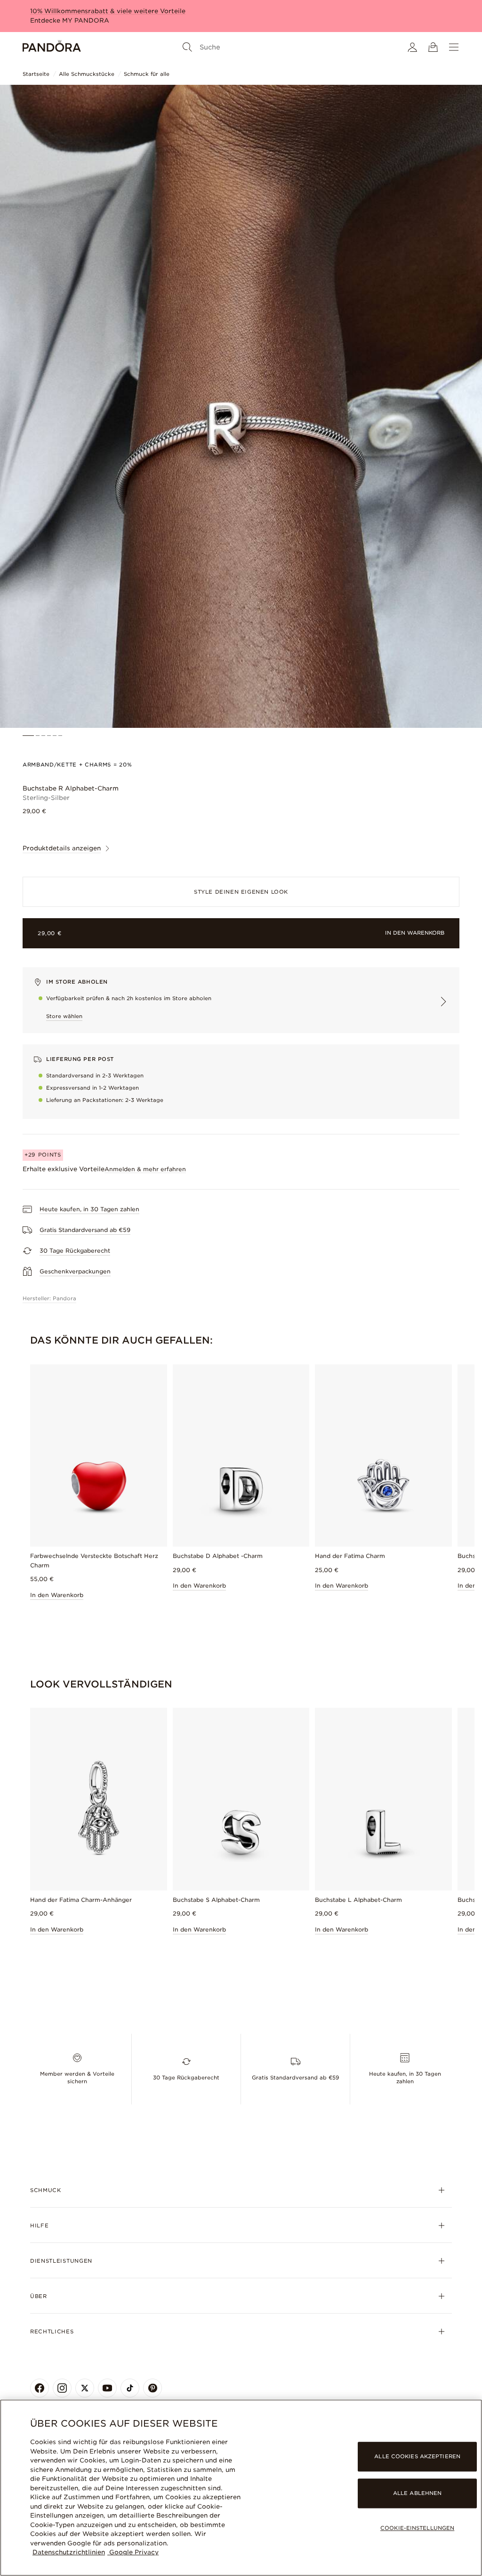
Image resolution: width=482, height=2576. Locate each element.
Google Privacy (133, 2552)
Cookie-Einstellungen (417, 2528)
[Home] (52, 47)
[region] (241, 2488)
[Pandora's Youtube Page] (107, 2388)
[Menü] (454, 47)
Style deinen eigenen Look (241, 892)
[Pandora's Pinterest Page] (153, 2388)
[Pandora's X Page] (85, 2388)
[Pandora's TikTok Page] (130, 2388)
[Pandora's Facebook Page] (40, 2388)
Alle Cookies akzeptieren (417, 2456)
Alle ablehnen (417, 2493)
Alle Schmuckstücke (87, 74)
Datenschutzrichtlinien (69, 2552)
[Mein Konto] (412, 47)
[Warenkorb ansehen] (433, 47)
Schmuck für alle (147, 74)
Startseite (36, 74)
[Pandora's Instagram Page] (62, 2388)
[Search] (187, 47)
